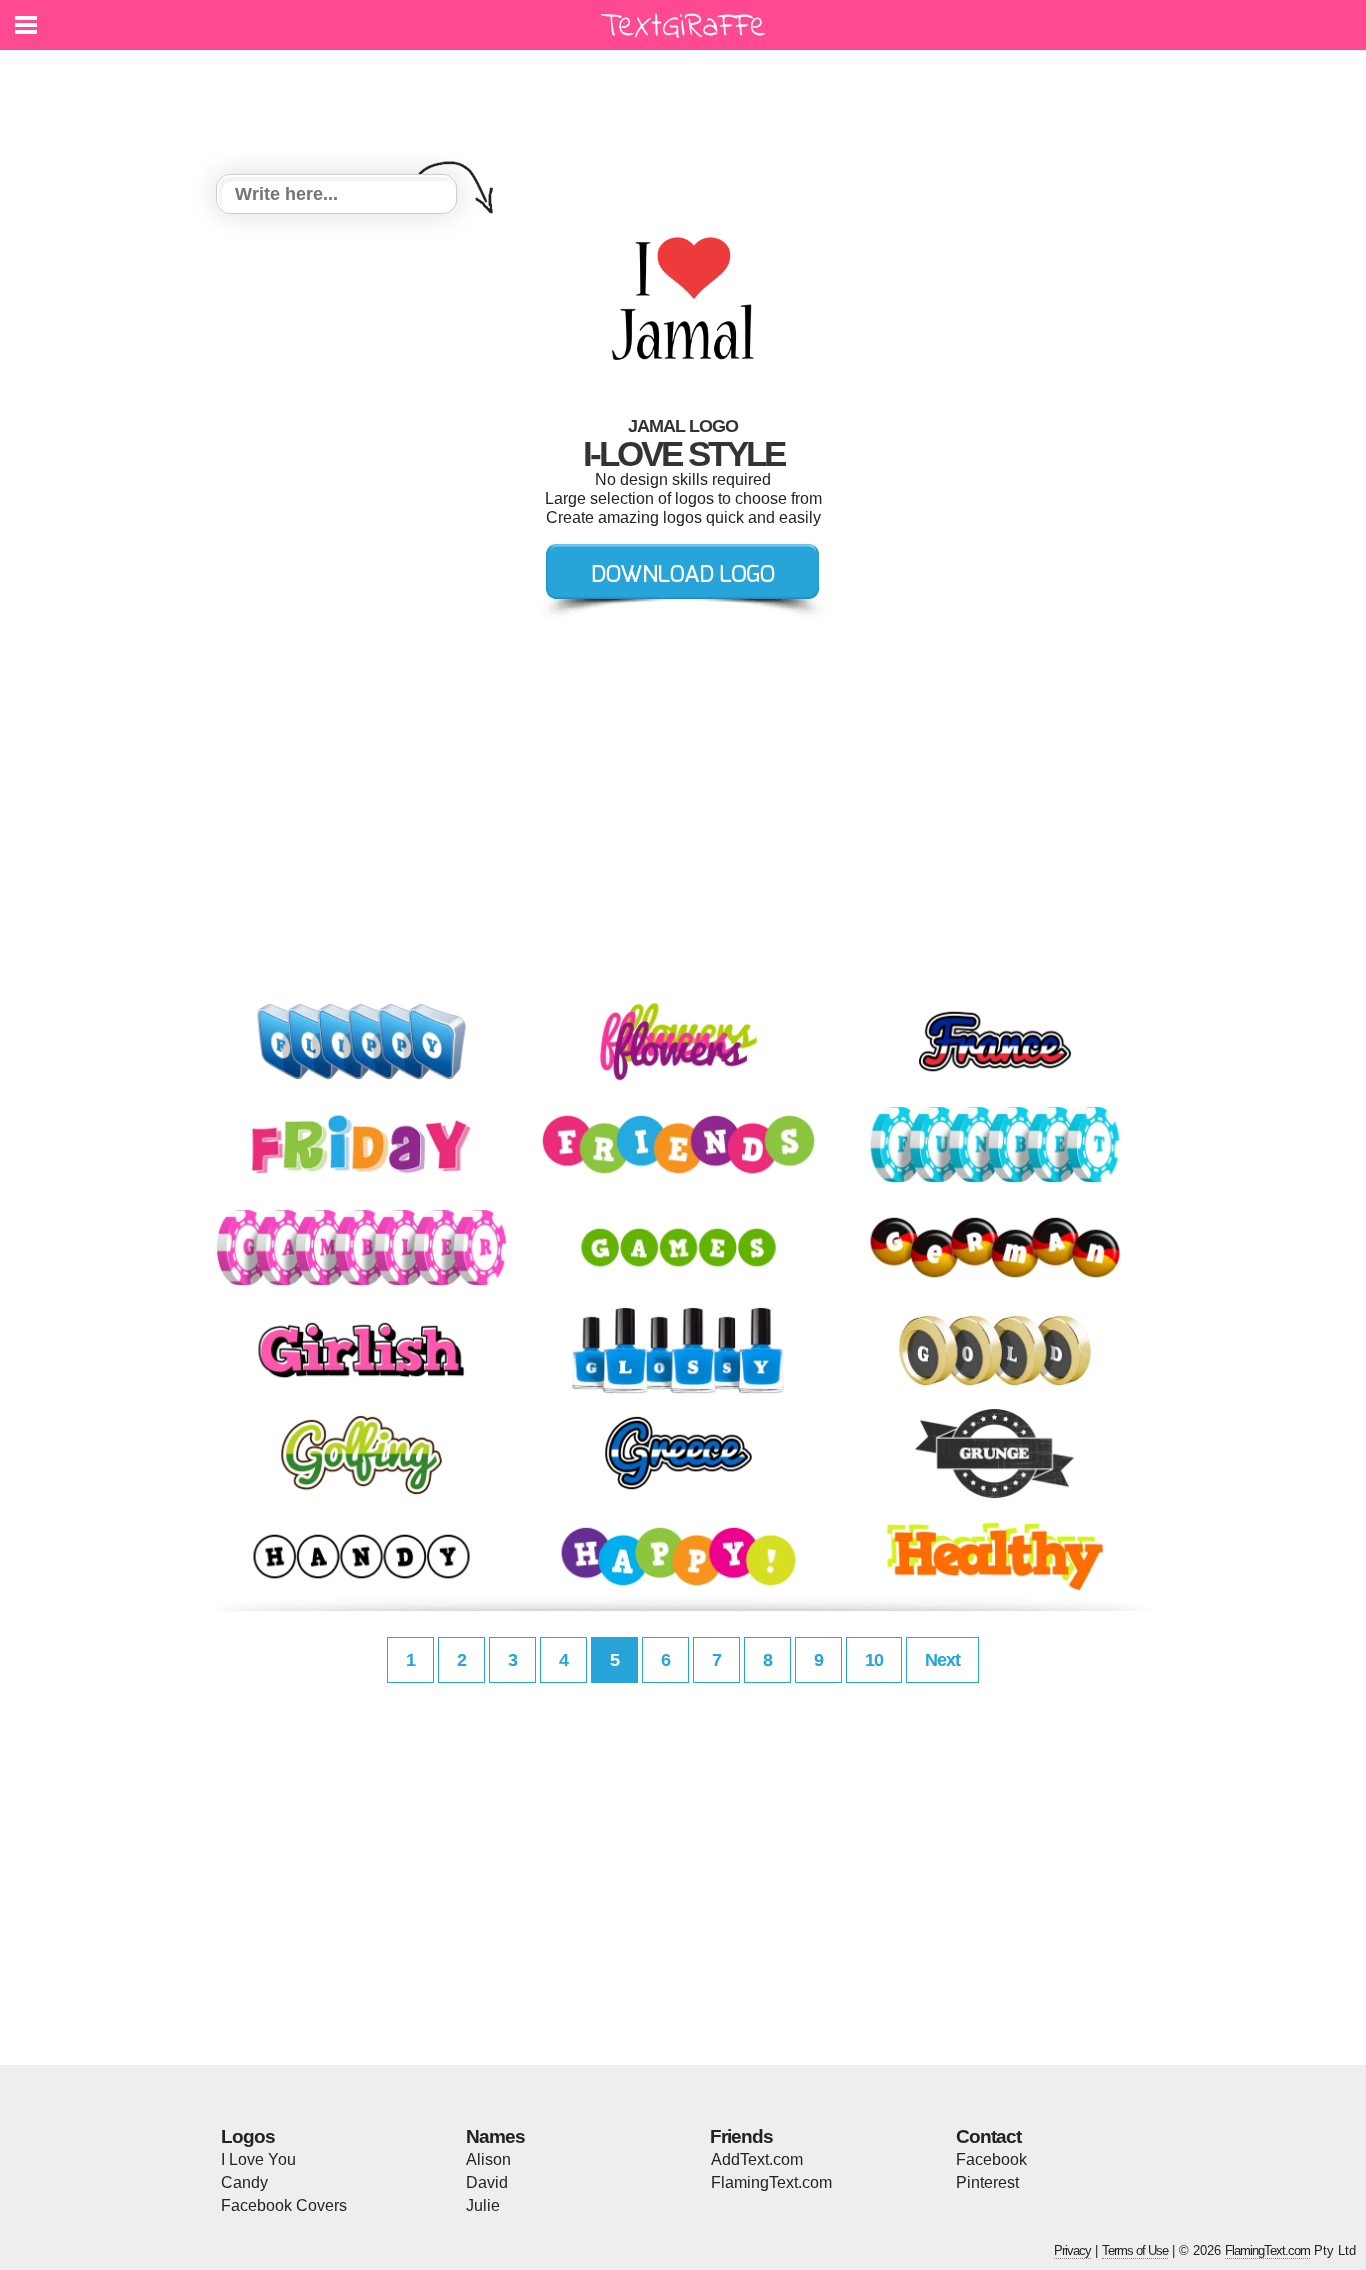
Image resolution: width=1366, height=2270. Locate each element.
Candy (244, 2182)
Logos (248, 2136)
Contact (988, 2136)
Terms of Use (1135, 2250)
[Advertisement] (688, 100)
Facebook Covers (284, 2205)
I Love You (258, 2159)
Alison (488, 2159)
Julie (483, 2205)
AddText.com (757, 2159)
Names (495, 2136)
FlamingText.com (771, 2182)
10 (874, 1660)
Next (942, 1660)
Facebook (991, 2159)
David (487, 2182)
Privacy (1072, 2250)
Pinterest (987, 2182)
